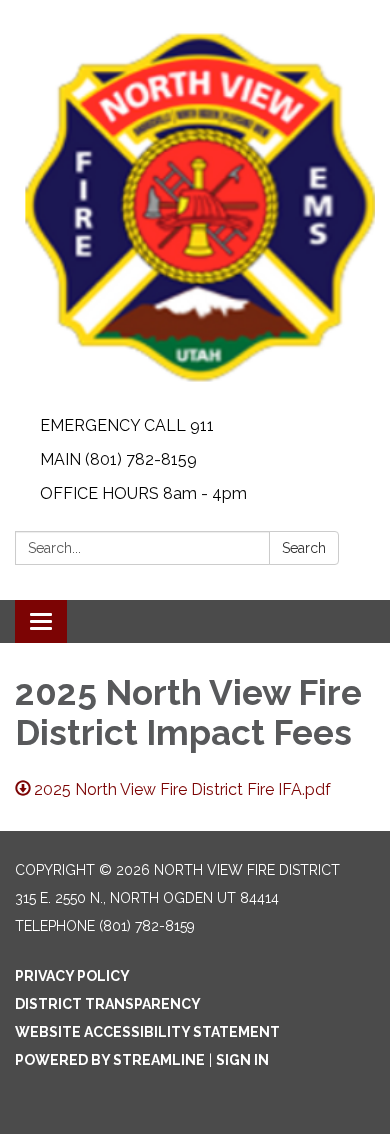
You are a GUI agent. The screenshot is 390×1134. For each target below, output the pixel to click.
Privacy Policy (72, 976)
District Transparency (108, 1004)
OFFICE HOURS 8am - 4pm (143, 493)
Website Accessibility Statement (147, 1032)
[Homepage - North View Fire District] (195, 204)
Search (304, 548)
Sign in (242, 1060)
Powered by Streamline (110, 1060)
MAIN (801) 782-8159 (118, 459)
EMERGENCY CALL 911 (127, 425)
